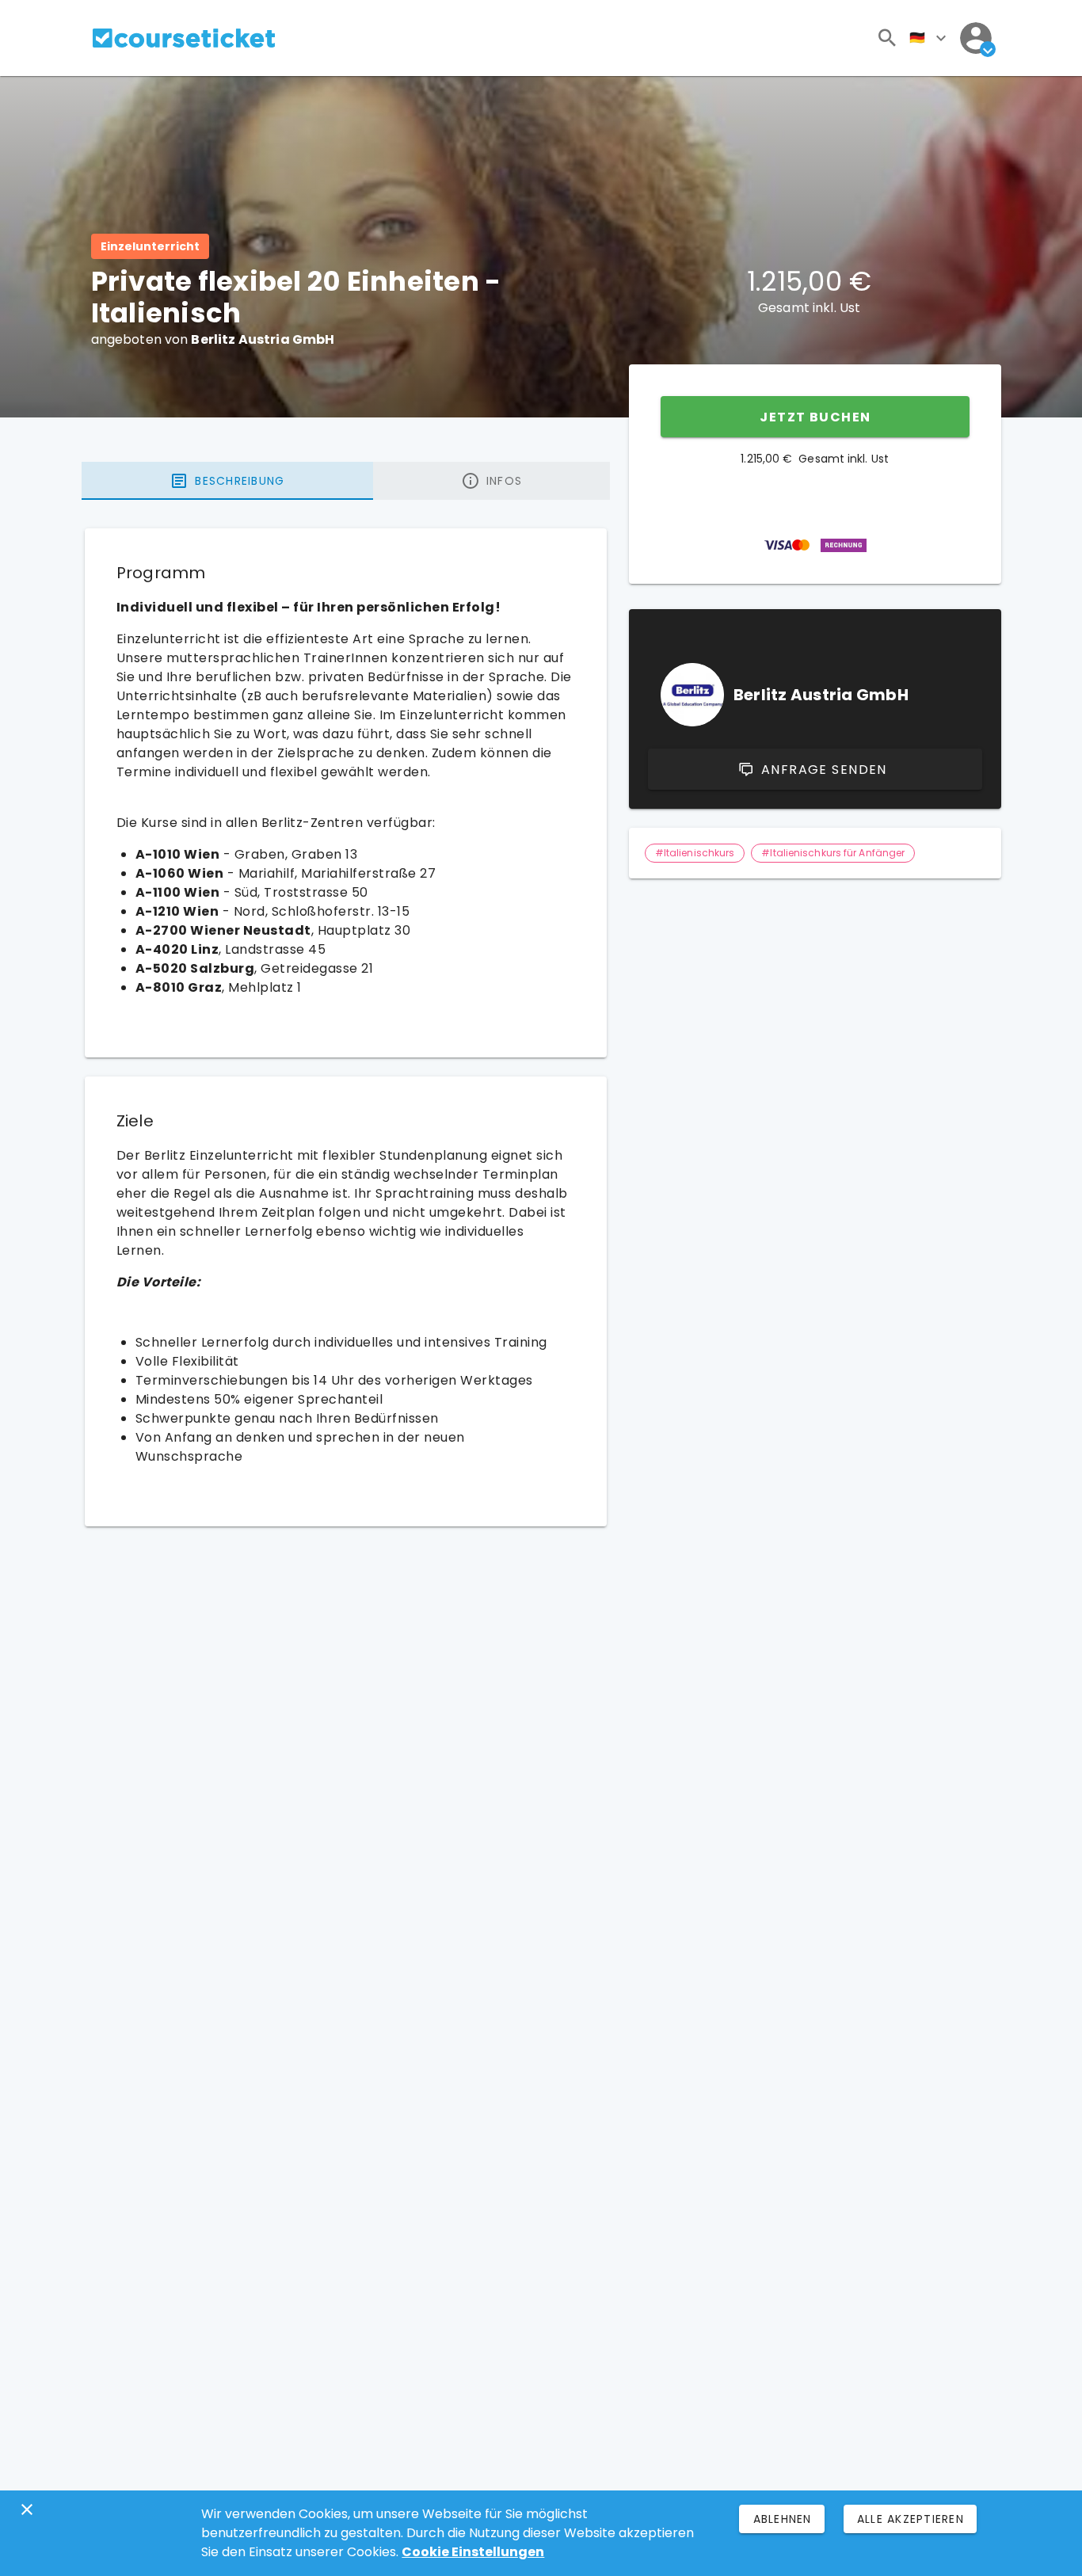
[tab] (227, 481)
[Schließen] (27, 2509)
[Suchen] (887, 38)
